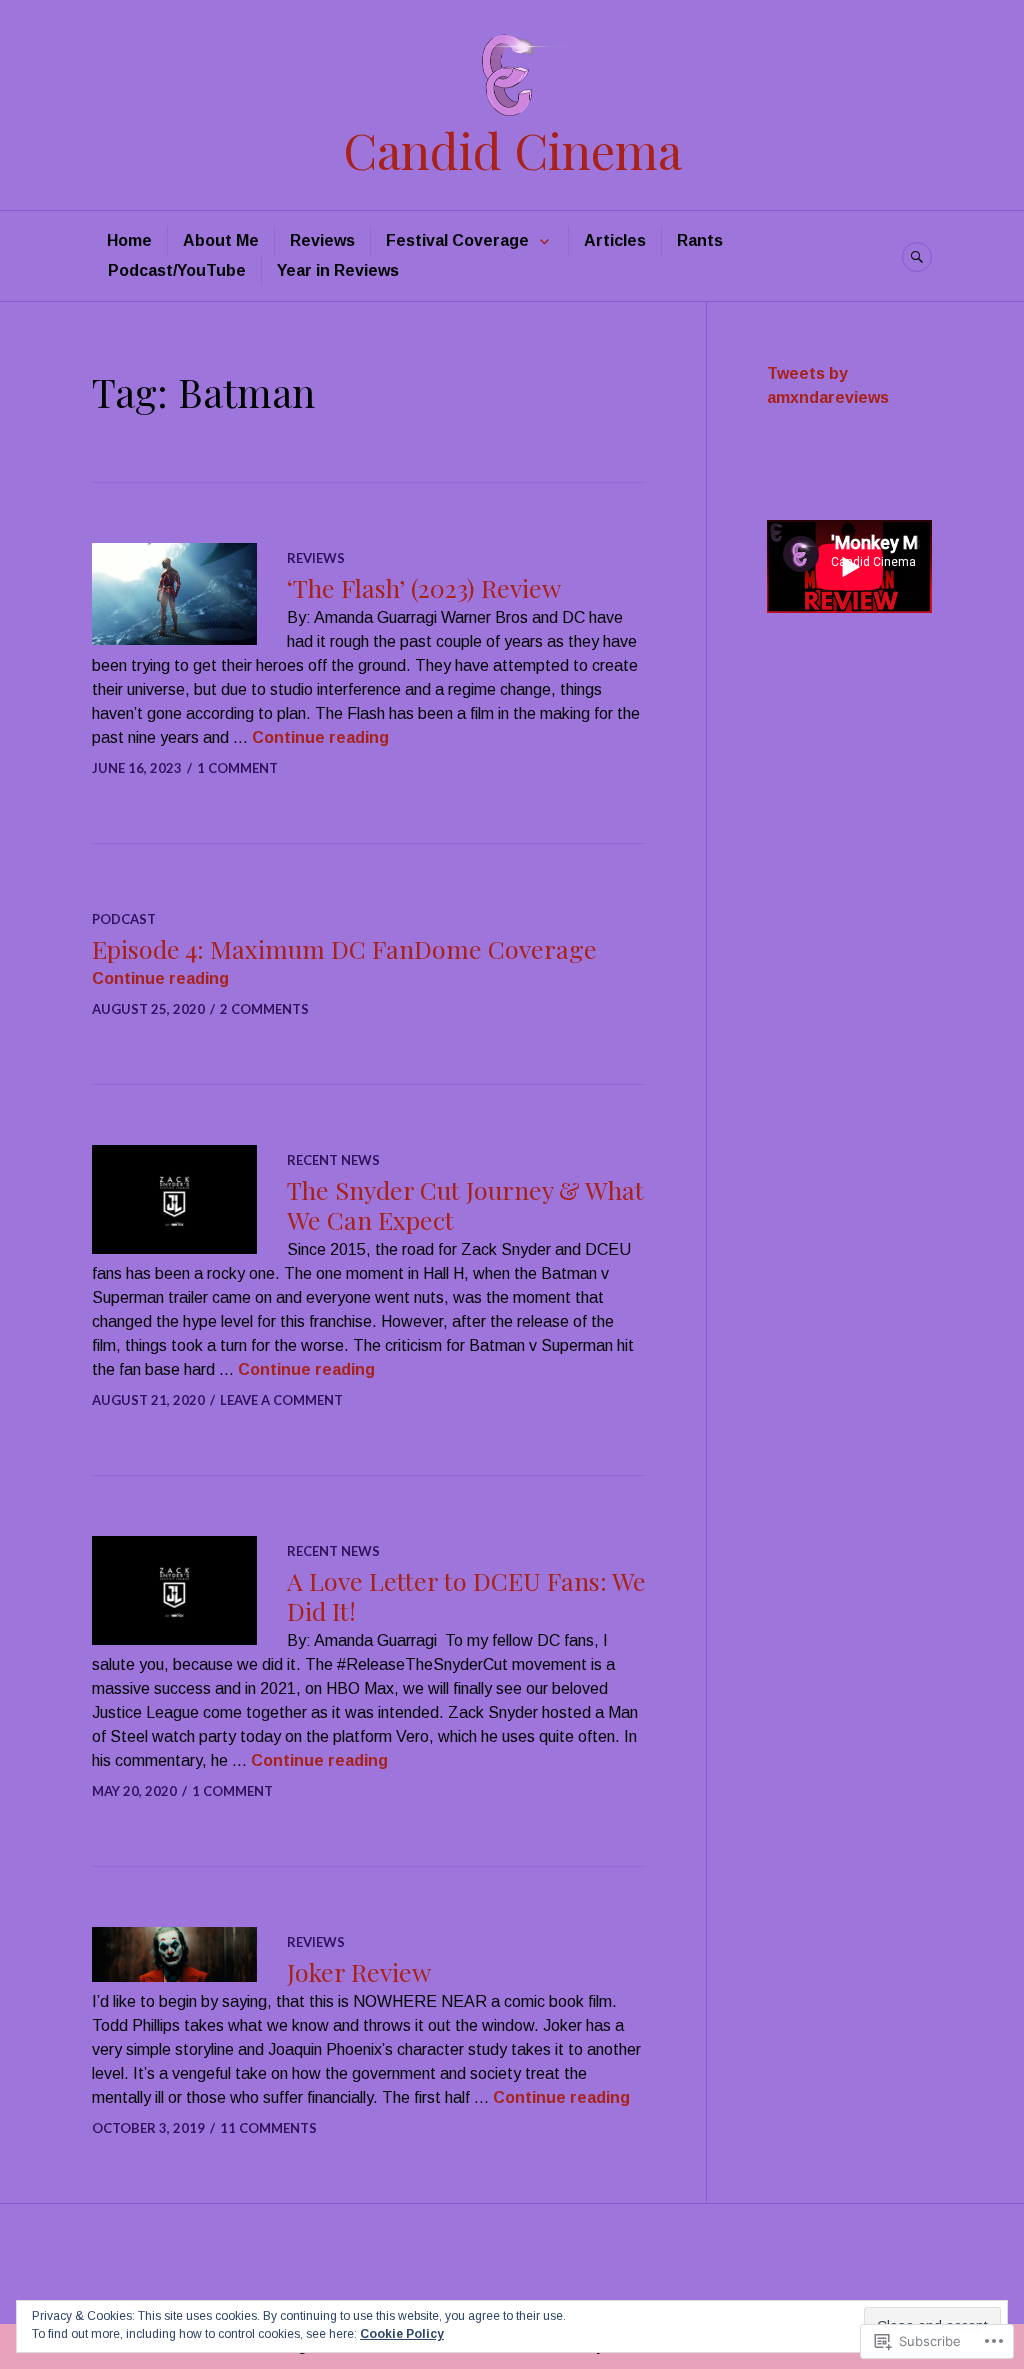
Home (129, 240)
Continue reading (320, 737)
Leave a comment (281, 1400)
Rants (700, 240)
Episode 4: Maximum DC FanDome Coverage (344, 948)
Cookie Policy (402, 2334)
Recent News (333, 1160)
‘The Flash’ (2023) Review (424, 587)
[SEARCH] (917, 257)
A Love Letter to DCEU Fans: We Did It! (466, 1595)
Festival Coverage (457, 240)
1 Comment (237, 768)
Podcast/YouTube (177, 270)
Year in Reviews (338, 270)
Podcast (124, 919)
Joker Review (359, 1971)
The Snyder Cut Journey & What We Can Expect (465, 1204)
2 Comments (264, 1009)
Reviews (322, 240)
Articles (615, 240)
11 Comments (268, 2128)
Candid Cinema (512, 149)
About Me (221, 240)
